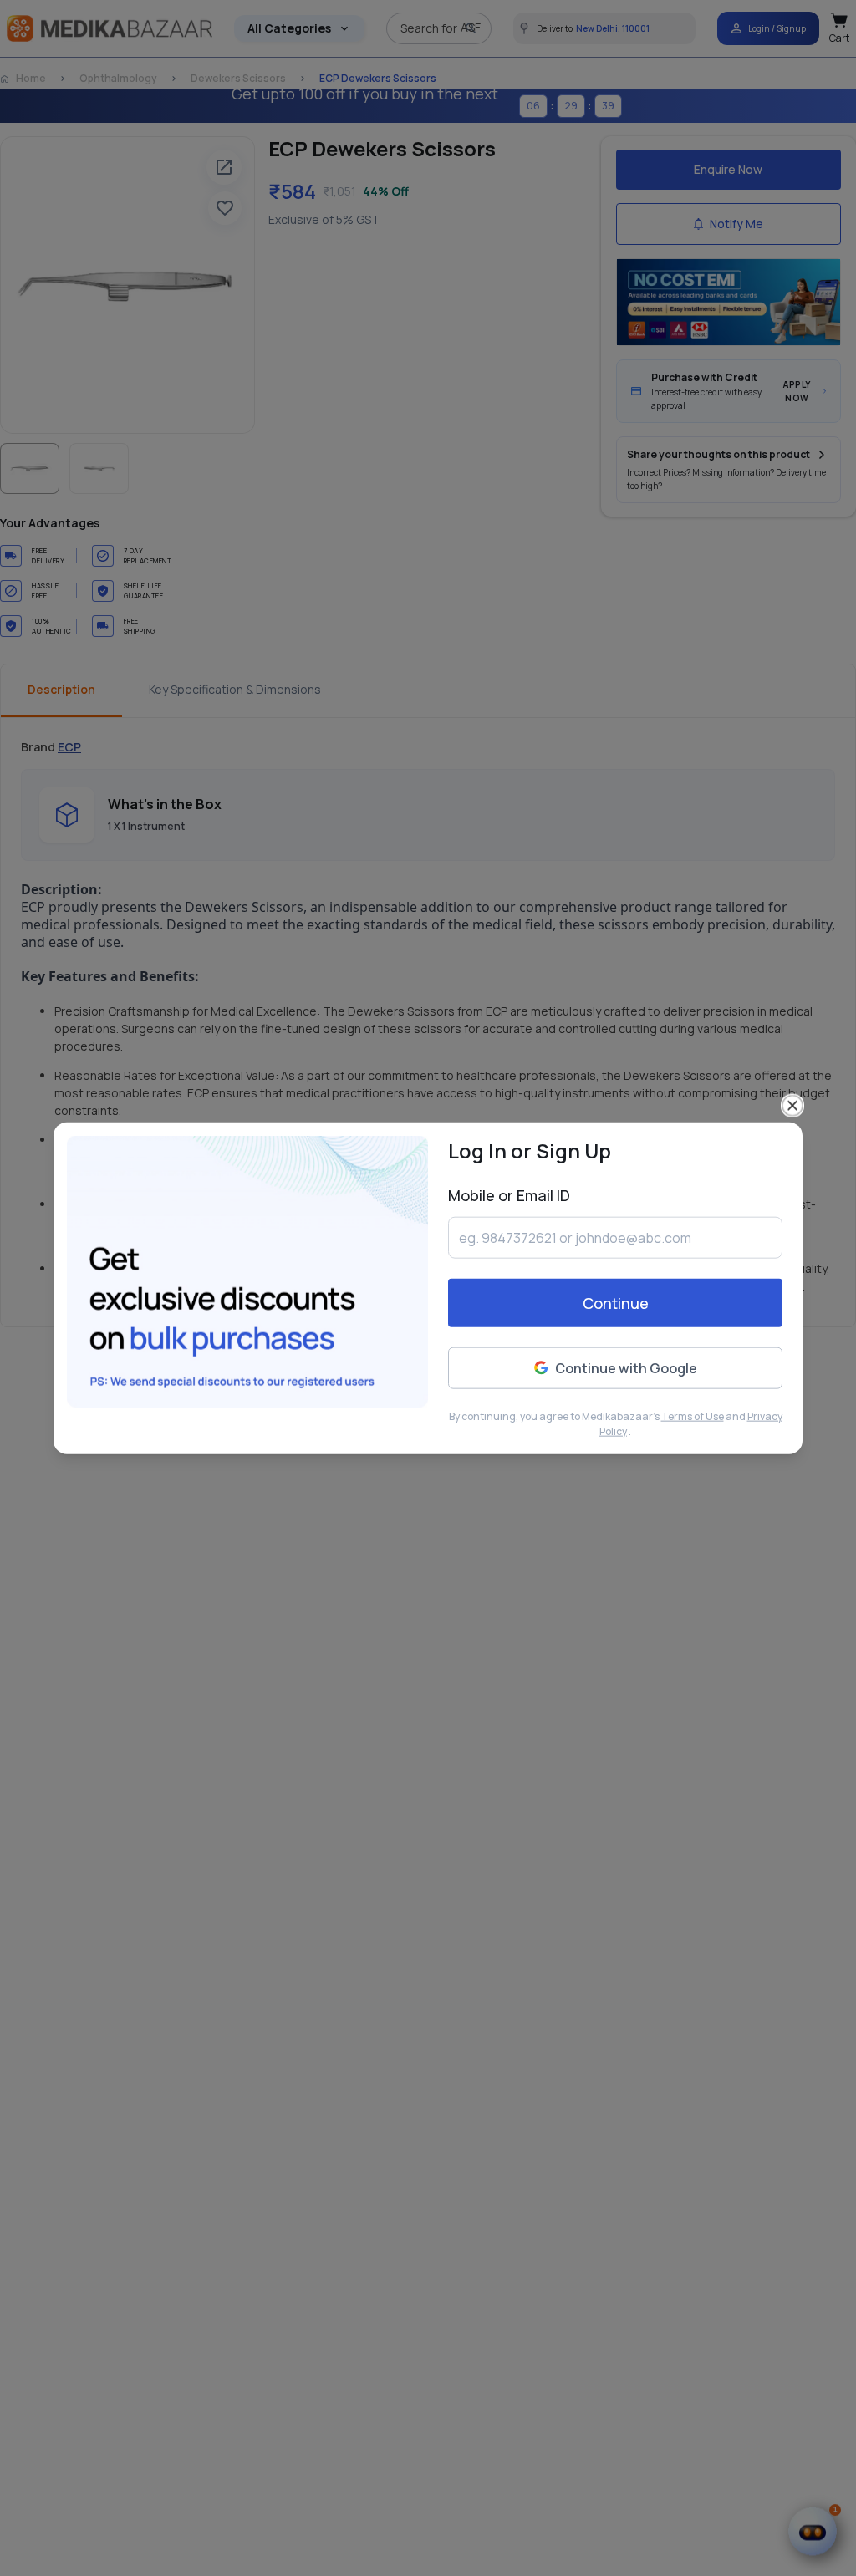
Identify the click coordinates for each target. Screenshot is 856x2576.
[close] (792, 1105)
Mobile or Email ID (509, 1194)
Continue (616, 1303)
